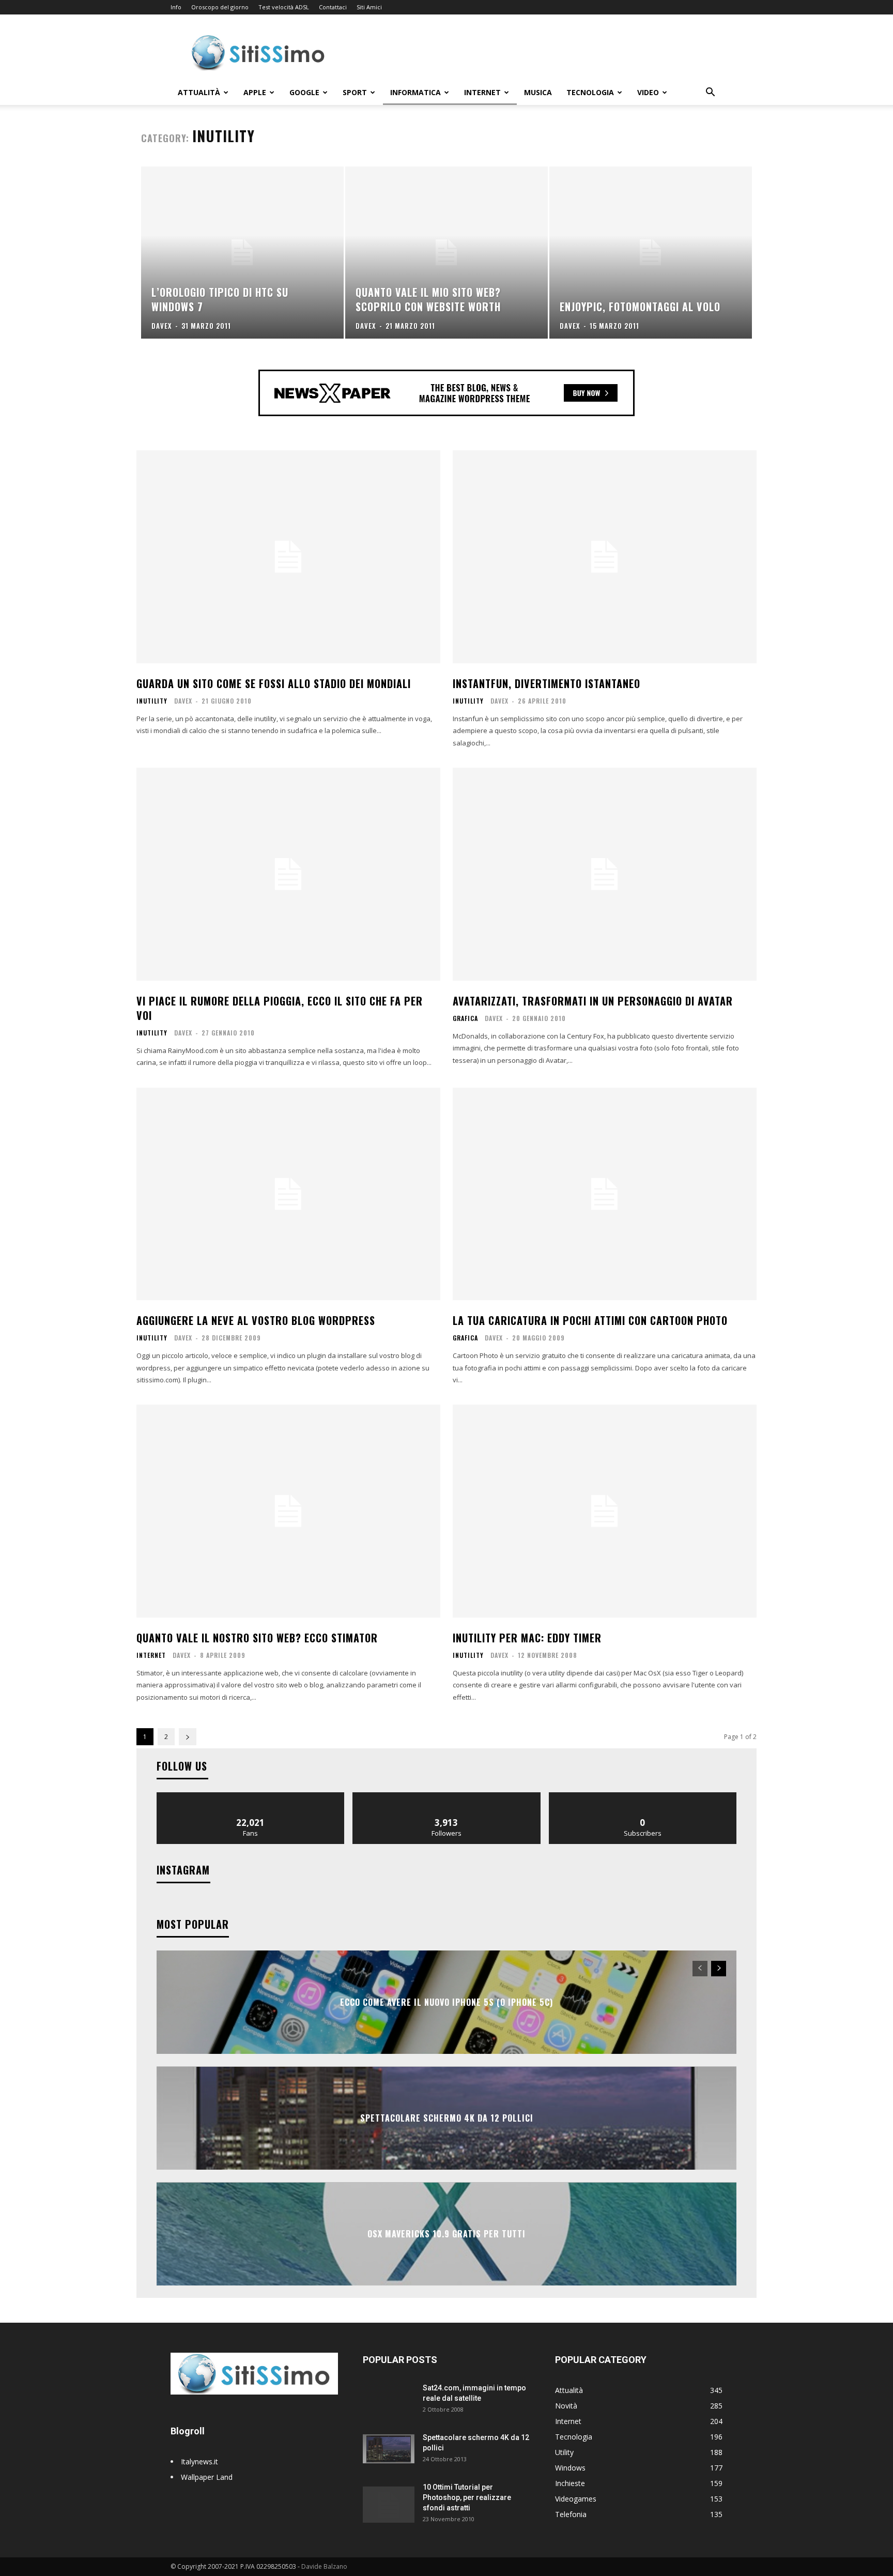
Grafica (465, 1018)
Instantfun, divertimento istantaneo (546, 683)
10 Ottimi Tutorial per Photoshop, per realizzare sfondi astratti (467, 2497)
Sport (355, 92)
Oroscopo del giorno (220, 7)
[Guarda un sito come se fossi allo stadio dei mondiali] (288, 557)
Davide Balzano (324, 2566)
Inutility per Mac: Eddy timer (527, 1638)
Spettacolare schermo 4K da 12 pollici (447, 2118)
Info (176, 7)
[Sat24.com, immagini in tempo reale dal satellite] (389, 2401)
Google (304, 92)
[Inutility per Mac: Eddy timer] (605, 1511)
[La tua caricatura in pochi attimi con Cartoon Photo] (605, 1194)
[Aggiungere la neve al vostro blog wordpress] (288, 1194)
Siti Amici (369, 7)
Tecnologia (590, 92)
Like (251, 1796)
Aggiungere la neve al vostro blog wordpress (256, 1320)
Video (648, 92)
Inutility (152, 701)
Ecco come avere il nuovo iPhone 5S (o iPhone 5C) (446, 2002)
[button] (710, 93)
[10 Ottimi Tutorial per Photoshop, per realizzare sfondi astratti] (389, 2500)
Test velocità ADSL (284, 7)
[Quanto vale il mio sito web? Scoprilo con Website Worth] (446, 253)
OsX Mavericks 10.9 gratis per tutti (446, 2234)
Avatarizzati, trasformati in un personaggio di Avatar (593, 1001)
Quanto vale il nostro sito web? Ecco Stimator (257, 1638)
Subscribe (643, 1796)
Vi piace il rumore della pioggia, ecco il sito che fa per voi (280, 1008)
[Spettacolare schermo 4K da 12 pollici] (389, 2447)
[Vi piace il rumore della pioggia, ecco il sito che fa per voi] (288, 874)
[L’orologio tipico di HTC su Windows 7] (242, 253)
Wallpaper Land (207, 2477)
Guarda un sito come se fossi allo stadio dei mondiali (274, 683)
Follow (447, 1796)
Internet (482, 92)
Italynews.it (199, 2461)
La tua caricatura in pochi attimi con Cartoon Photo (590, 1320)
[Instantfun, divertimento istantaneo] (605, 557)
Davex (183, 701)
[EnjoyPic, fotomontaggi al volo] (651, 253)
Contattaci (333, 7)
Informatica (415, 92)
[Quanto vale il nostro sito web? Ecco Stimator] (288, 1511)
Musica (538, 92)
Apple (255, 92)
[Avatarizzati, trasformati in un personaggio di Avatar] (605, 874)
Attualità (199, 92)
